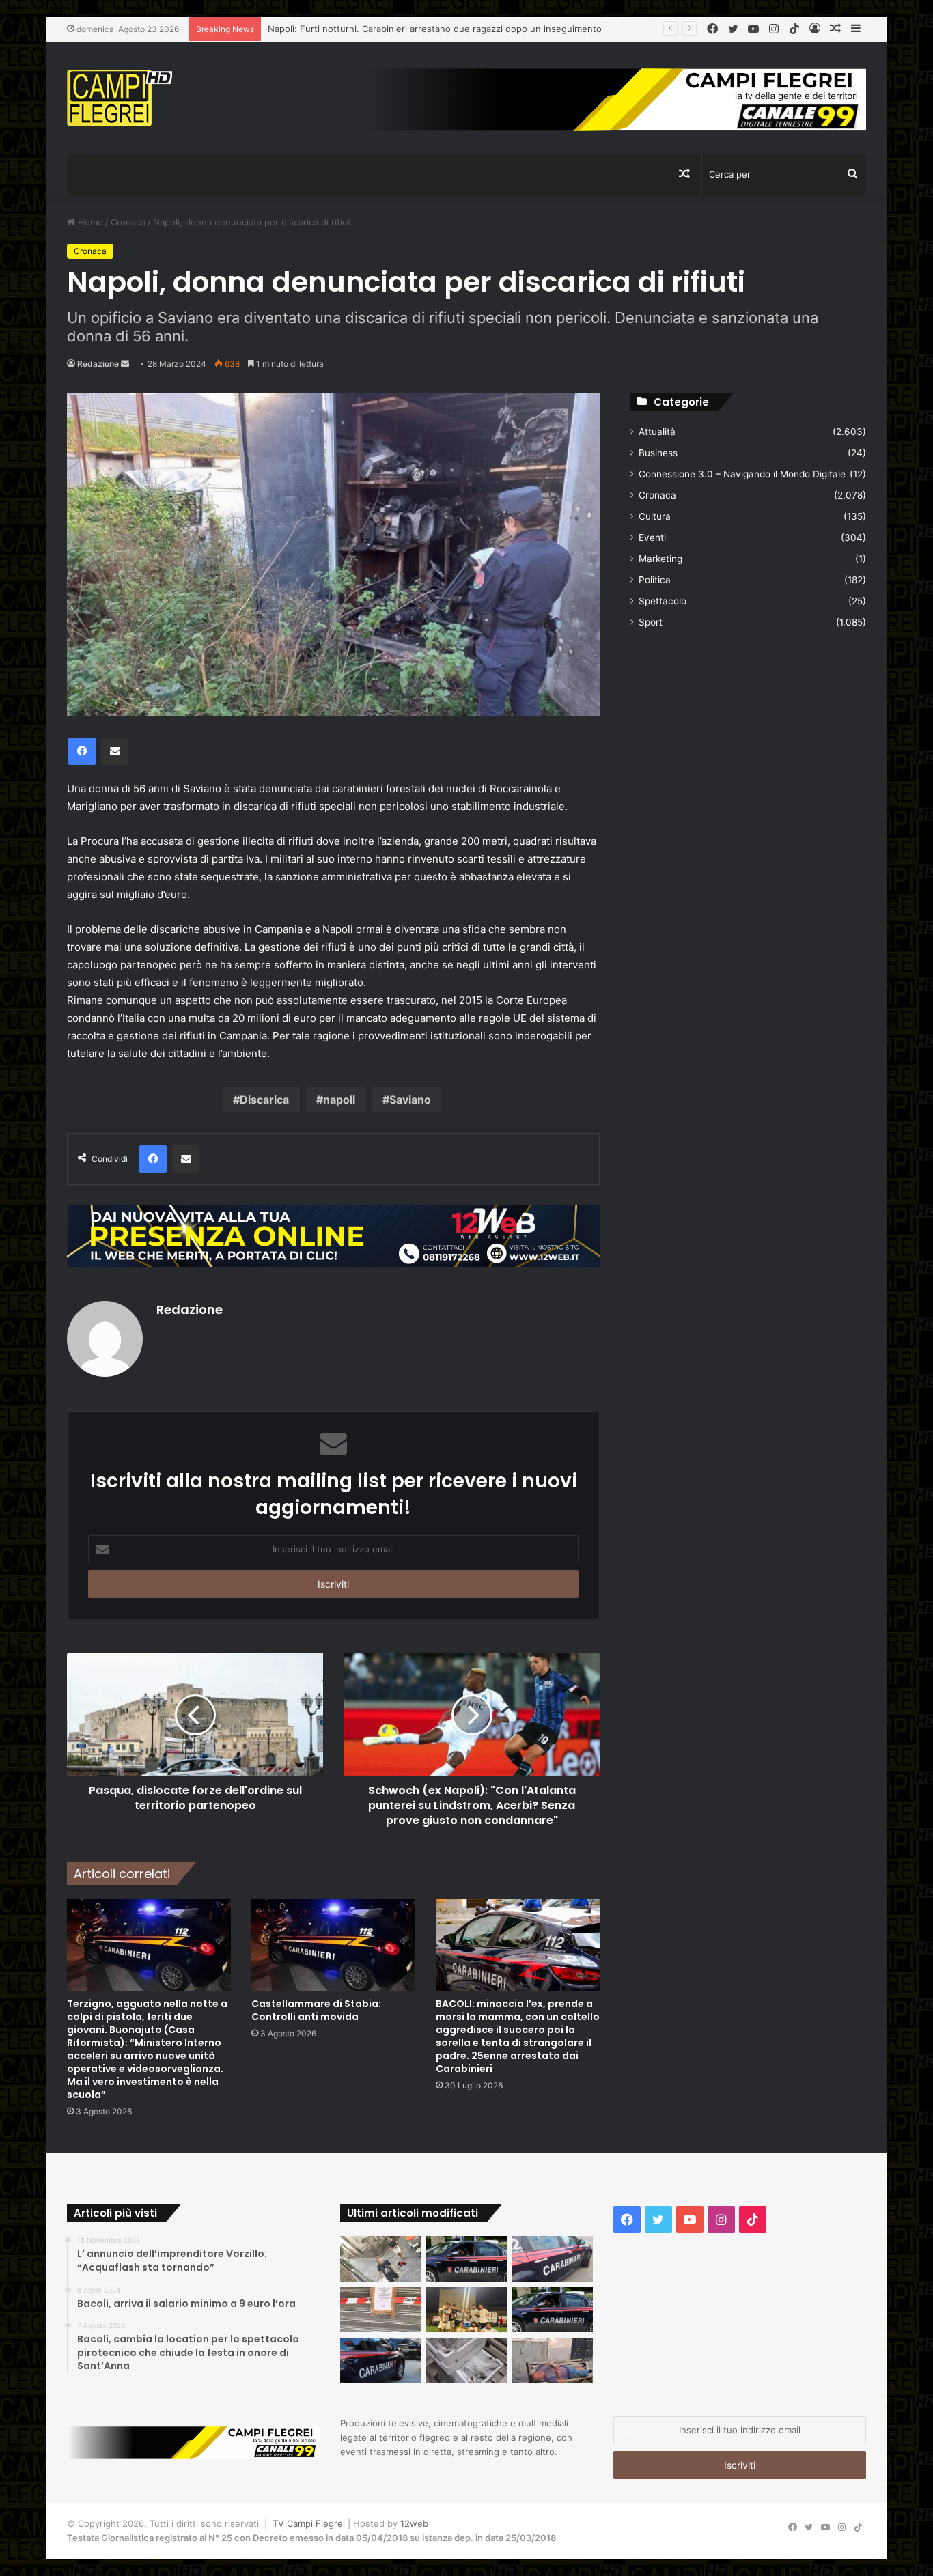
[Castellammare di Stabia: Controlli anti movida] (333, 1945)
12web (414, 2523)
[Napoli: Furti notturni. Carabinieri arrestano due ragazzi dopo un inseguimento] (466, 2259)
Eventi (652, 537)
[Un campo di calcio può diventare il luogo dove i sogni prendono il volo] (466, 2310)
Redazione (98, 364)
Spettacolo (663, 601)
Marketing (660, 559)
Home (89, 222)
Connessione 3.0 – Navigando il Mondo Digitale (742, 474)
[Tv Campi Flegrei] (120, 98)
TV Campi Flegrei (309, 2523)
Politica (655, 580)
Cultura (655, 516)
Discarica (264, 1100)
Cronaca (128, 222)
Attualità (657, 432)
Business (658, 453)
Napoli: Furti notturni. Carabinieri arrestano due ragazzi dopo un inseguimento (435, 29)
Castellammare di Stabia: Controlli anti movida (316, 2010)
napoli (339, 1100)
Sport (651, 622)
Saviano (410, 1100)
